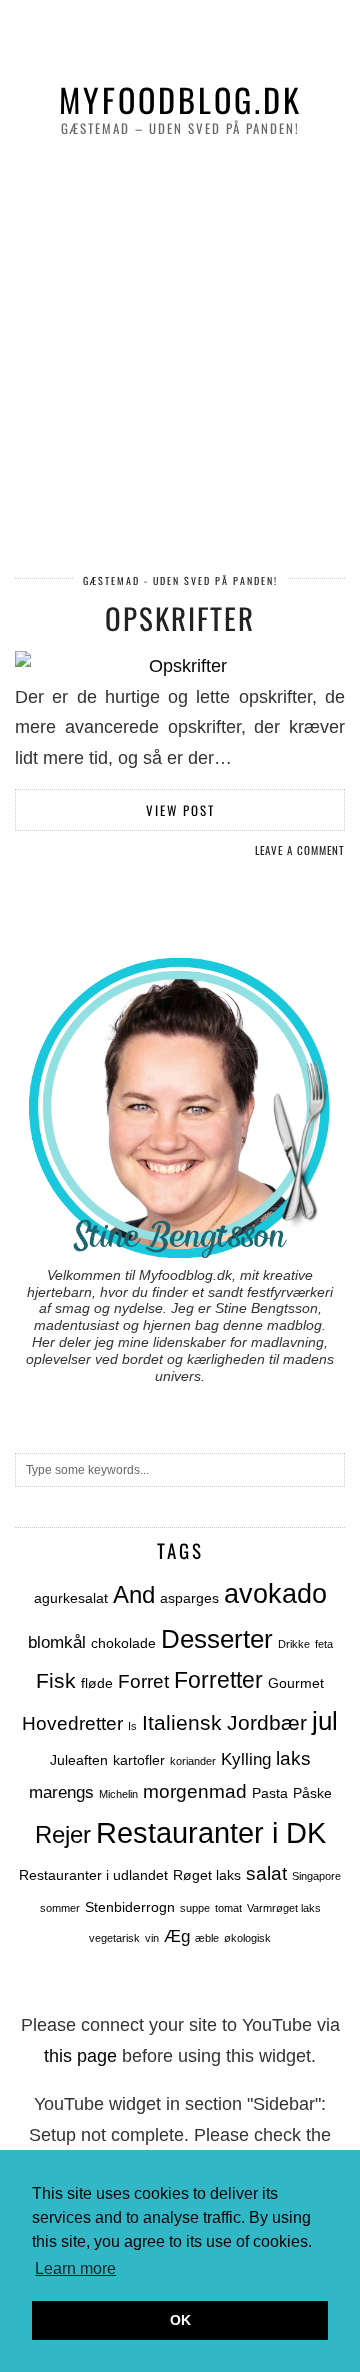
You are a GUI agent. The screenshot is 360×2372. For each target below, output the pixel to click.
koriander (193, 1761)
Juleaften (79, 1760)
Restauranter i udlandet (93, 1875)
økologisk (247, 1938)
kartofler (139, 1760)
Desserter (217, 1639)
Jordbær (267, 1722)
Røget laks (207, 1875)
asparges (189, 1598)
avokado (275, 1594)
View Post (180, 810)
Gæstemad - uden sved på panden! (180, 580)
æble (207, 1938)
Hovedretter (72, 1723)
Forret (143, 1681)
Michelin (118, 1794)
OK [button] (180, 2320)
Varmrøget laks (284, 1908)
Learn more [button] (75, 2268)
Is (132, 1726)
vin (152, 1938)
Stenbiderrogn (130, 1907)
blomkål (57, 1642)
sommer (60, 1908)
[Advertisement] (180, 358)
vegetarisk (114, 1938)
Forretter (218, 1680)
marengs (61, 1792)
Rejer (63, 1834)
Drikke (294, 1644)
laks (293, 1758)
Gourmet (296, 1683)
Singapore (316, 1876)
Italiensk (182, 1722)
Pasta (270, 1793)
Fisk (56, 1680)
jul (325, 1721)
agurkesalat (71, 1598)
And (134, 1594)
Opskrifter (180, 617)
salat (266, 1873)
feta (324, 1644)
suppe (195, 1908)
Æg (177, 1936)
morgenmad (195, 1791)
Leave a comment (300, 850)
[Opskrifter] (180, 666)
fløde (97, 1683)
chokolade (123, 1643)
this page (80, 2056)
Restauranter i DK (211, 1832)
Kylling (246, 1759)
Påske (312, 1793)
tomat (228, 1908)
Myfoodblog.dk (180, 99)
